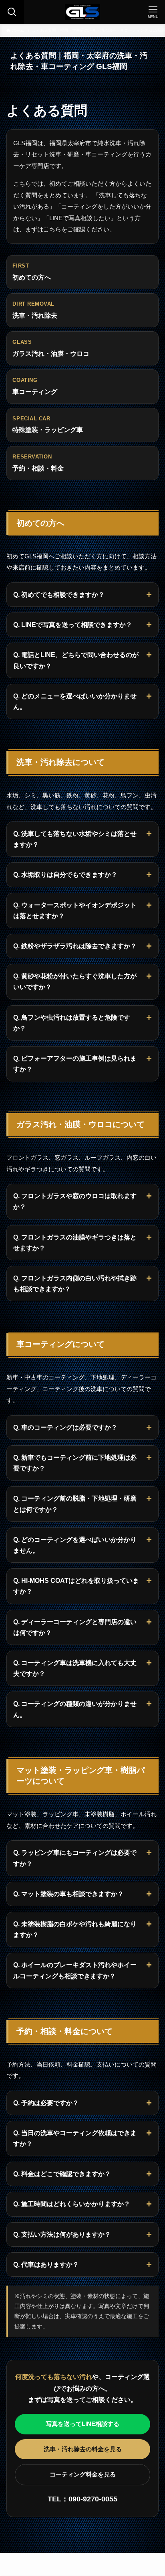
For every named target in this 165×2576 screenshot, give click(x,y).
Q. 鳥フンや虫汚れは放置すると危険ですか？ (72, 1023)
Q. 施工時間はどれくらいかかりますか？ (72, 2204)
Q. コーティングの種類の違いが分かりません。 (75, 1709)
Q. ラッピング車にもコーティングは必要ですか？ (75, 1858)
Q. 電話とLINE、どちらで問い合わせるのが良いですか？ (76, 660)
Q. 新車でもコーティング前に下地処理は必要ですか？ (75, 1463)
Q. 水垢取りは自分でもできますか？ (65, 875)
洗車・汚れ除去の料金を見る (83, 2449)
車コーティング (35, 386)
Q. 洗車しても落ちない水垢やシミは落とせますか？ (75, 839)
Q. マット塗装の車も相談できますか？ (68, 1894)
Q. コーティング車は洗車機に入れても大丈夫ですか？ (75, 1668)
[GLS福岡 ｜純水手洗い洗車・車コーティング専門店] (82, 12)
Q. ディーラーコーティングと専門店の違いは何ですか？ (75, 1627)
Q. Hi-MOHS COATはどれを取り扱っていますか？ (76, 1586)
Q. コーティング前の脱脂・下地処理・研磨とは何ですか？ (75, 1504)
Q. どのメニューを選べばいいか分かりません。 (75, 702)
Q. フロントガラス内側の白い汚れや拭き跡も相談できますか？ (75, 1284)
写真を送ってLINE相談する (82, 2424)
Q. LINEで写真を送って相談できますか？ (73, 625)
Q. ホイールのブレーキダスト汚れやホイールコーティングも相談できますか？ (75, 1970)
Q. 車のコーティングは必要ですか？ (65, 1427)
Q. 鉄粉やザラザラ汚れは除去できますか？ (75, 946)
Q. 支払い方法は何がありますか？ (62, 2234)
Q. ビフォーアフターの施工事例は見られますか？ (75, 1064)
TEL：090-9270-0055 (82, 2499)
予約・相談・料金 (38, 463)
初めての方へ (32, 272)
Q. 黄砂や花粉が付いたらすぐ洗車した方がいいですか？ (75, 982)
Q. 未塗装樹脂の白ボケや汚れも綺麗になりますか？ (75, 1929)
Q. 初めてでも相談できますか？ (59, 595)
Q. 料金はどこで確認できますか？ (62, 2174)
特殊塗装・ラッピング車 (48, 425)
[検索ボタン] (12, 12)
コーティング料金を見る (83, 2474)
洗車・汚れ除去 (35, 310)
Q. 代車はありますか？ (46, 2265)
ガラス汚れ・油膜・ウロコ (51, 348)
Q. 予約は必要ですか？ (46, 2103)
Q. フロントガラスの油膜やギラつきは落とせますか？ (75, 1243)
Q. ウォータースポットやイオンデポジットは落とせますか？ (75, 911)
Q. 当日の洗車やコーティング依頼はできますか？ (75, 2138)
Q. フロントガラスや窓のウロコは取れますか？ (75, 1201)
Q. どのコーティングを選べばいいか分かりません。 (75, 1545)
